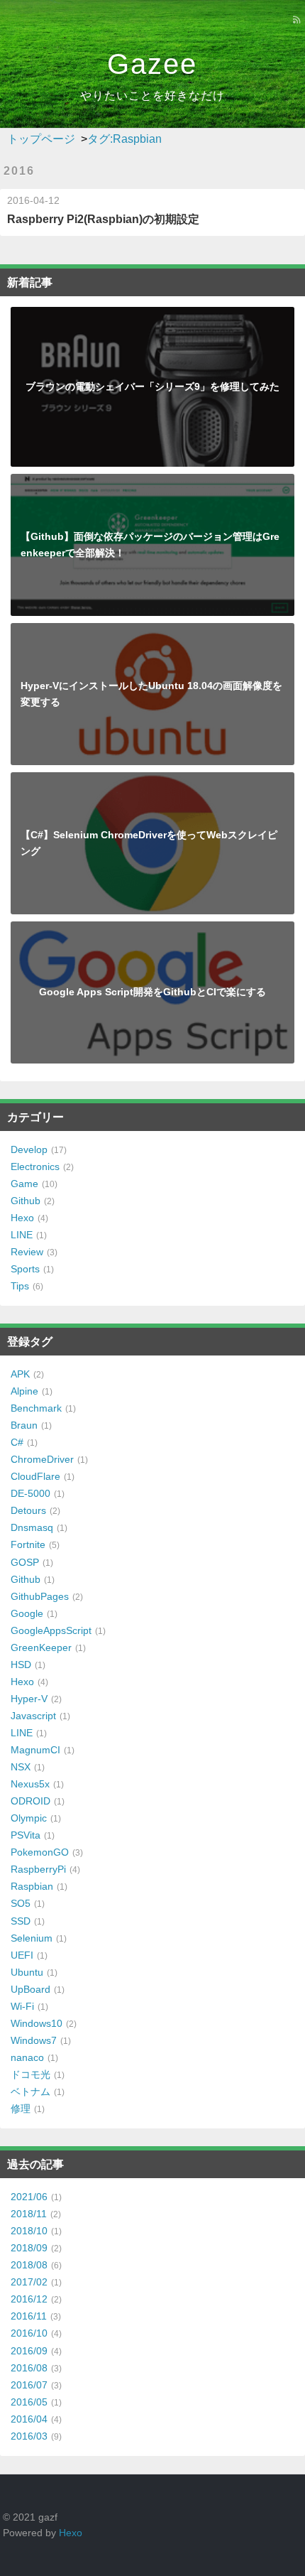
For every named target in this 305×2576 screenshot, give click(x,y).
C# (17, 1442)
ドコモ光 (30, 2074)
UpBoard (30, 1989)
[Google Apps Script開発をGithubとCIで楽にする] (152, 929)
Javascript (33, 1716)
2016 (19, 171)
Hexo (22, 1218)
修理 (21, 2109)
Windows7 (34, 2040)
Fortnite (28, 1544)
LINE (22, 1235)
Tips (20, 1286)
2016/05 (29, 2402)
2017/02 (29, 2282)
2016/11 (29, 2316)
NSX (21, 1767)
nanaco (27, 2057)
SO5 (21, 1903)
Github (26, 1201)
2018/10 (29, 2231)
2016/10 (29, 2333)
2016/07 (29, 2385)
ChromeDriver (42, 1459)
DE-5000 (30, 1493)
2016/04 (29, 2419)
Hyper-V (29, 1699)
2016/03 (29, 2436)
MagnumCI (35, 1750)
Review (27, 1252)
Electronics (35, 1167)
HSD (21, 1665)
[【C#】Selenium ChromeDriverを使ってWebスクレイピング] (152, 780)
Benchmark (36, 1408)
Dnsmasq (32, 1527)
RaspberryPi (38, 1869)
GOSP (25, 1562)
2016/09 (29, 2351)
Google (27, 1613)
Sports (25, 1269)
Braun (24, 1425)
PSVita (26, 1835)
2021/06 (29, 2197)
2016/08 (29, 2368)
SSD (21, 1921)
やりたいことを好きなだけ (152, 96)
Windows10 (37, 2023)
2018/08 (29, 2265)
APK (20, 1374)
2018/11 (29, 2214)
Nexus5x (30, 1784)
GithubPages (40, 1596)
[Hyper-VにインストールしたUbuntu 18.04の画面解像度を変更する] (152, 631)
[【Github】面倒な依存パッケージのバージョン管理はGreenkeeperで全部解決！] (152, 482)
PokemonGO (40, 1852)
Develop (29, 1149)
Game (24, 1184)
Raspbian (32, 1886)
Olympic (29, 1818)
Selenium (32, 1938)
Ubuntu (27, 1972)
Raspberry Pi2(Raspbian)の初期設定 (103, 219)
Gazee (152, 64)
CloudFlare (35, 1476)
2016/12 (29, 2299)
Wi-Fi (22, 2006)
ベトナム (30, 2091)
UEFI (22, 1955)
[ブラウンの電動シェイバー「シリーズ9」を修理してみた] (152, 315)
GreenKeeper (41, 1647)
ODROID (30, 1801)
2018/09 (29, 2248)
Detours (28, 1510)
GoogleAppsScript (51, 1630)
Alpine (24, 1391)
